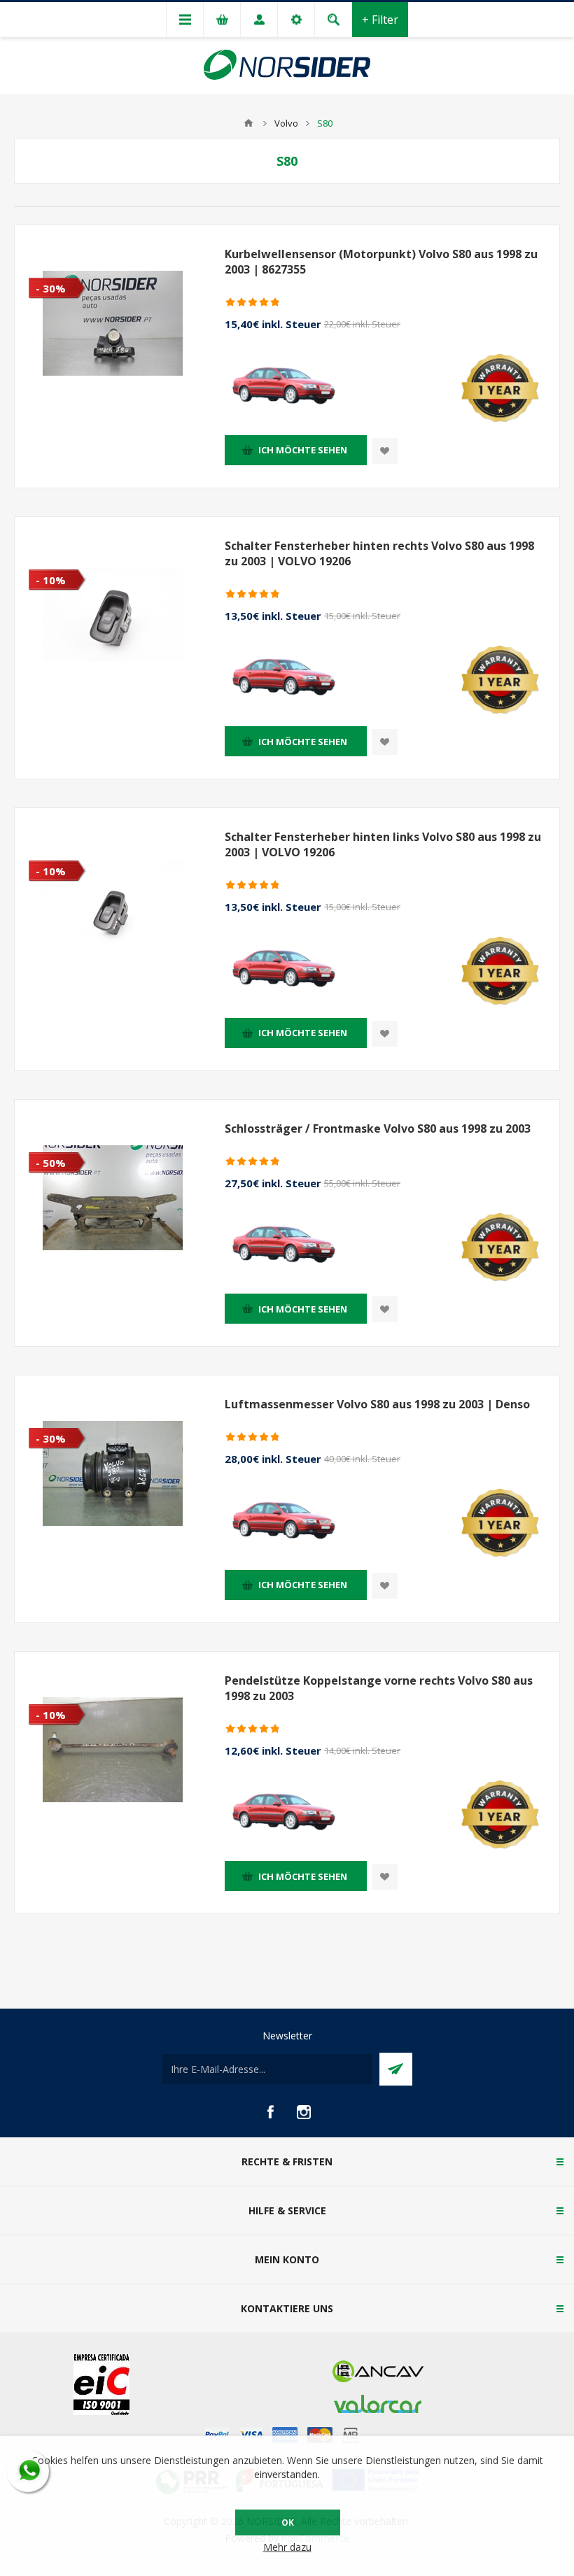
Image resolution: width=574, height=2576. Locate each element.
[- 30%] (43, 236)
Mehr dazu (287, 2547)
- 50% (51, 1163)
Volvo (286, 123)
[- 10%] (43, 528)
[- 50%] (43, 1111)
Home (248, 123)
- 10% (51, 580)
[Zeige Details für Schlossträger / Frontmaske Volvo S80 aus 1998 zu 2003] (113, 1198)
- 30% (51, 288)
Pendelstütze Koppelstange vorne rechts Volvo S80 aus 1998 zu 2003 (379, 1688)
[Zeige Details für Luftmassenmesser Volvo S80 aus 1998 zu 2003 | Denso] (113, 1473)
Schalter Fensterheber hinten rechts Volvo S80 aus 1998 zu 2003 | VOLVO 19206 (379, 553)
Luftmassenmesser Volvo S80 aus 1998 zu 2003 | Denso (377, 1404)
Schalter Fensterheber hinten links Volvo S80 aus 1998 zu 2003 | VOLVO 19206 (383, 844)
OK (288, 2522)
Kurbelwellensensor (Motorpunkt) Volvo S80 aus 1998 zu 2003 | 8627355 (381, 262)
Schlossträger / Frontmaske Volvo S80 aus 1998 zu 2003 (378, 1128)
